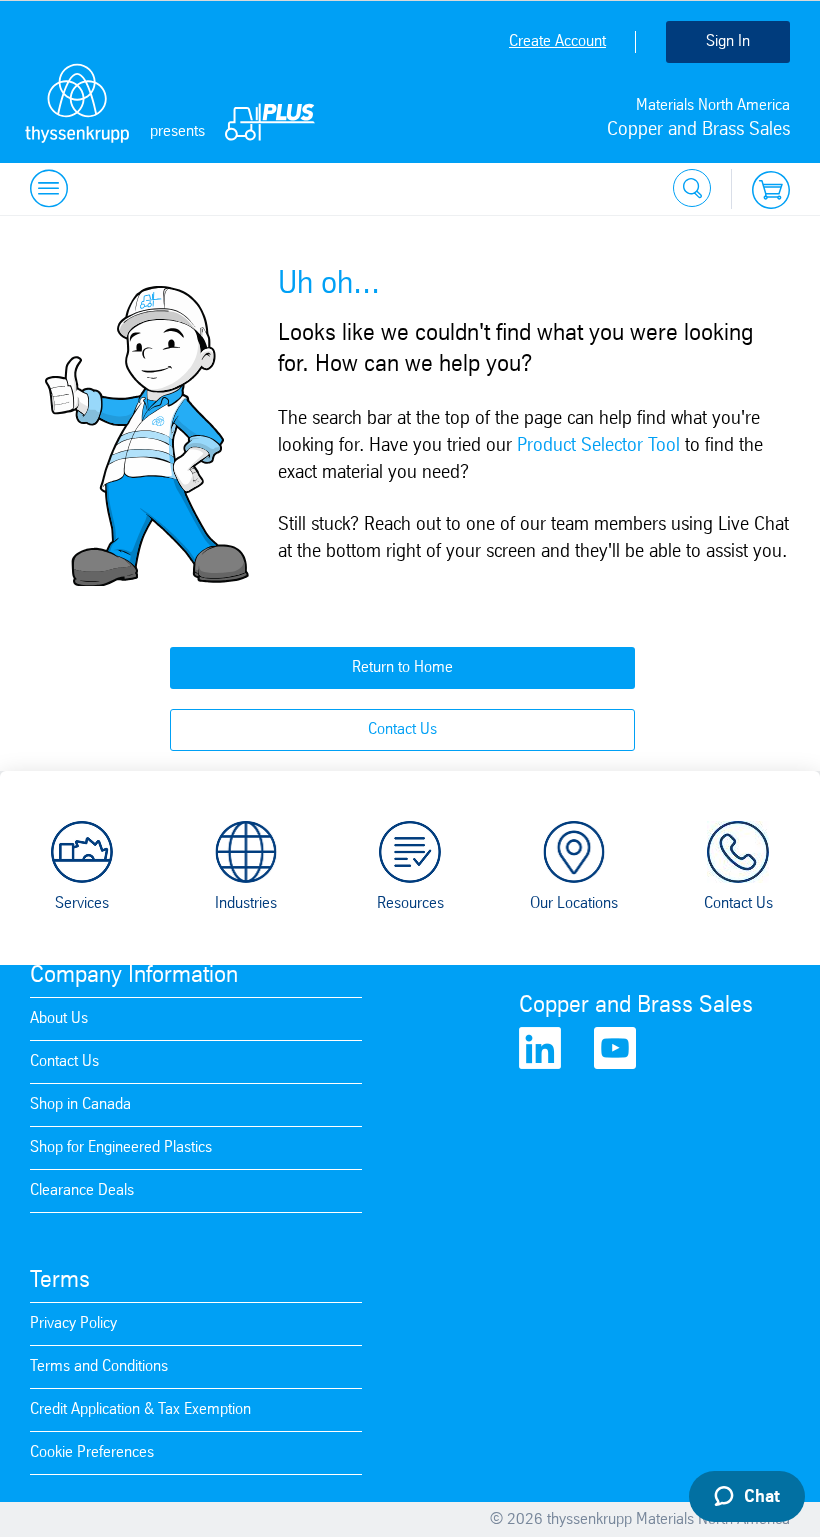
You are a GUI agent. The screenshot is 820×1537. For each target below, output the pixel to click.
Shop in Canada (80, 1104)
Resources (410, 903)
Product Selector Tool (598, 446)
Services (82, 903)
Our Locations (574, 903)
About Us (59, 1018)
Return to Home (402, 667)
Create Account (557, 41)
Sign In (728, 41)
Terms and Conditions (99, 1366)
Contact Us (402, 729)
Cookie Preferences (92, 1452)
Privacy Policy (73, 1323)
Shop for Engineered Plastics (121, 1147)
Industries (246, 903)
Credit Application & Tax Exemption (140, 1409)
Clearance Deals (82, 1190)
